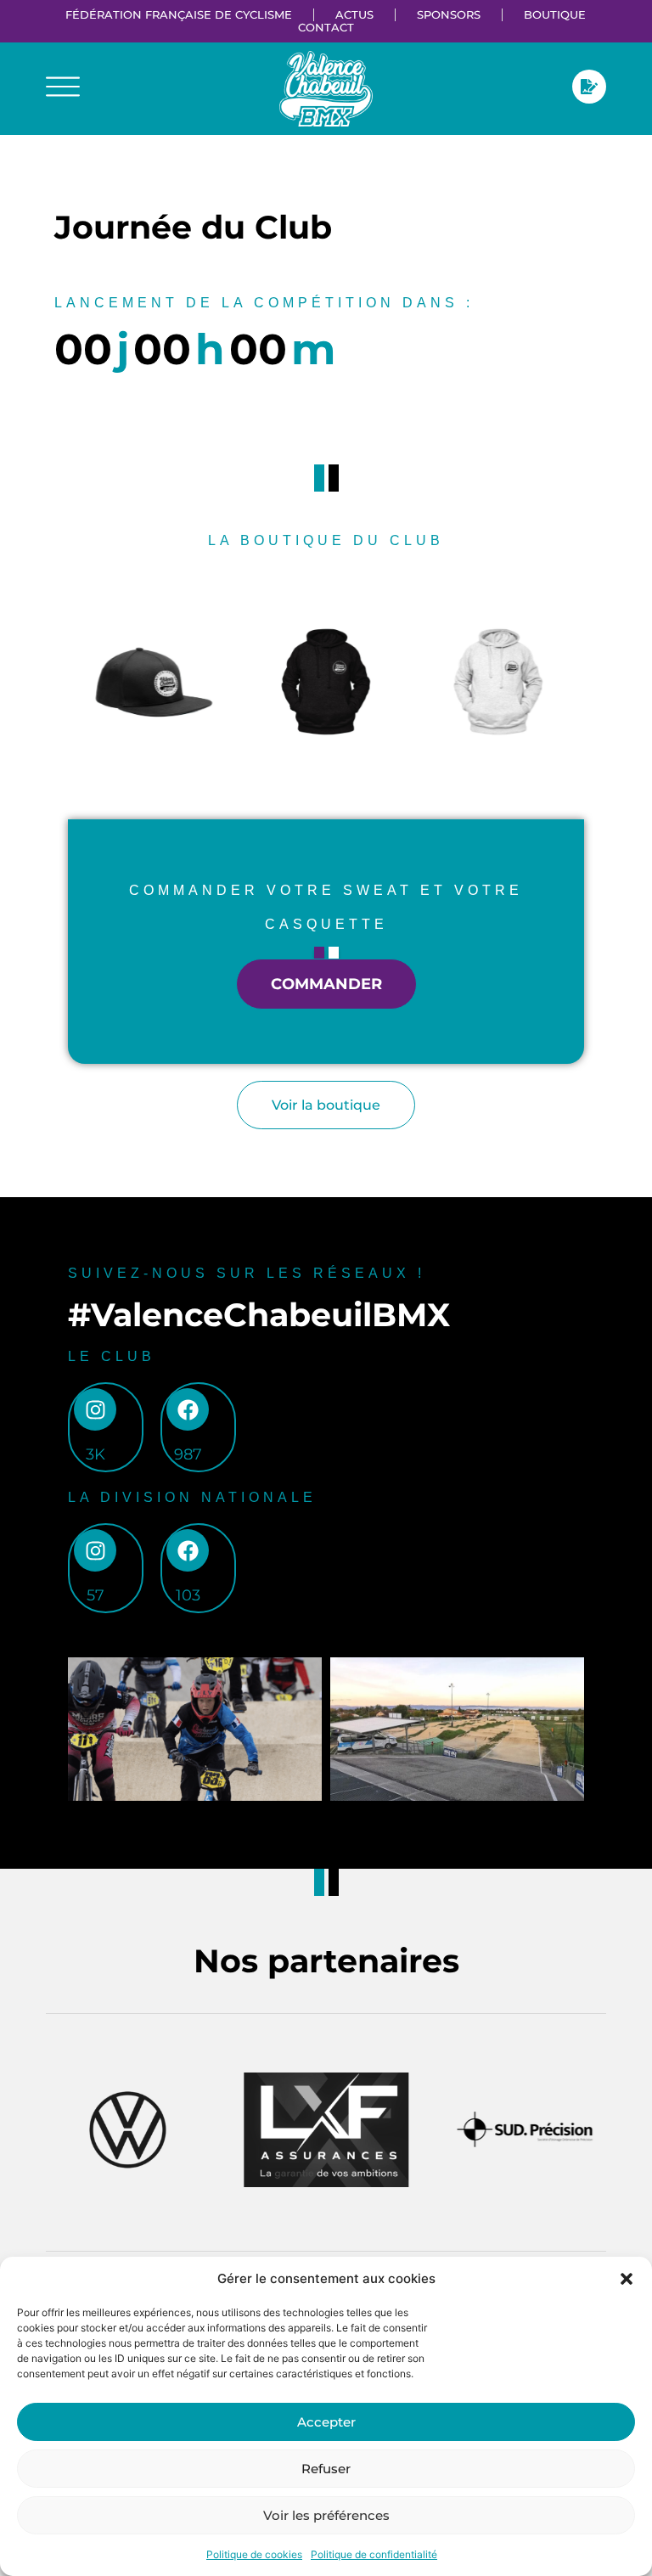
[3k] (95, 1409)
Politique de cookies (254, 2554)
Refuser (326, 2469)
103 (188, 1595)
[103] (188, 1550)
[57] (95, 1550)
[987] (188, 1409)
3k (96, 1454)
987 (188, 1454)
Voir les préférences (326, 2515)
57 (96, 1595)
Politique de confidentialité (374, 2554)
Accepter (326, 2422)
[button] (627, 2279)
